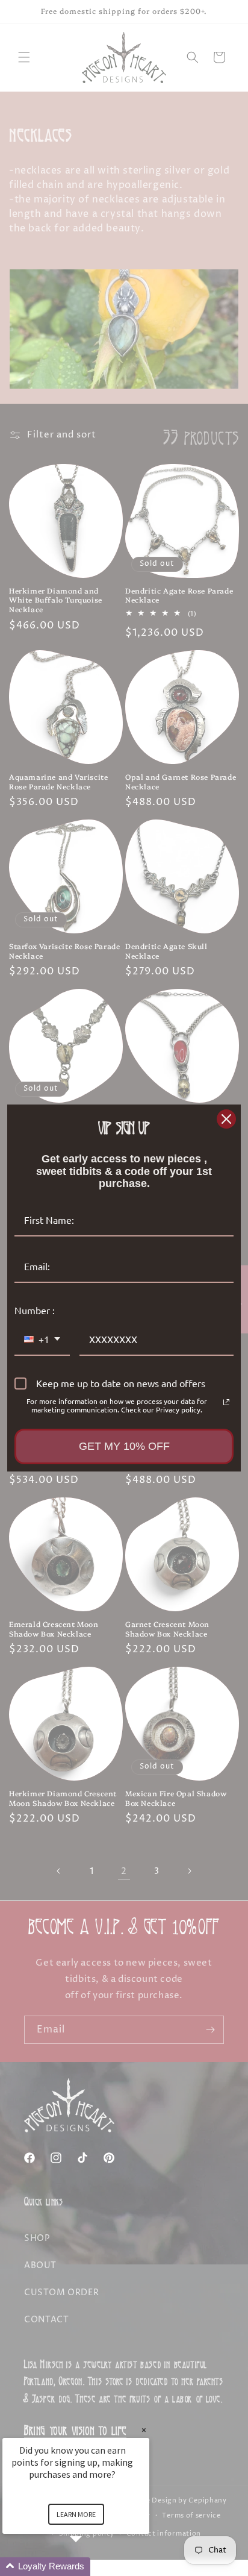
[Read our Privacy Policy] (226, 1402)
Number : (35, 1310)
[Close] (226, 1119)
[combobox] (42, 1340)
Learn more (76, 2514)
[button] (90, 2567)
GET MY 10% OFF (124, 1446)
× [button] (144, 2430)
